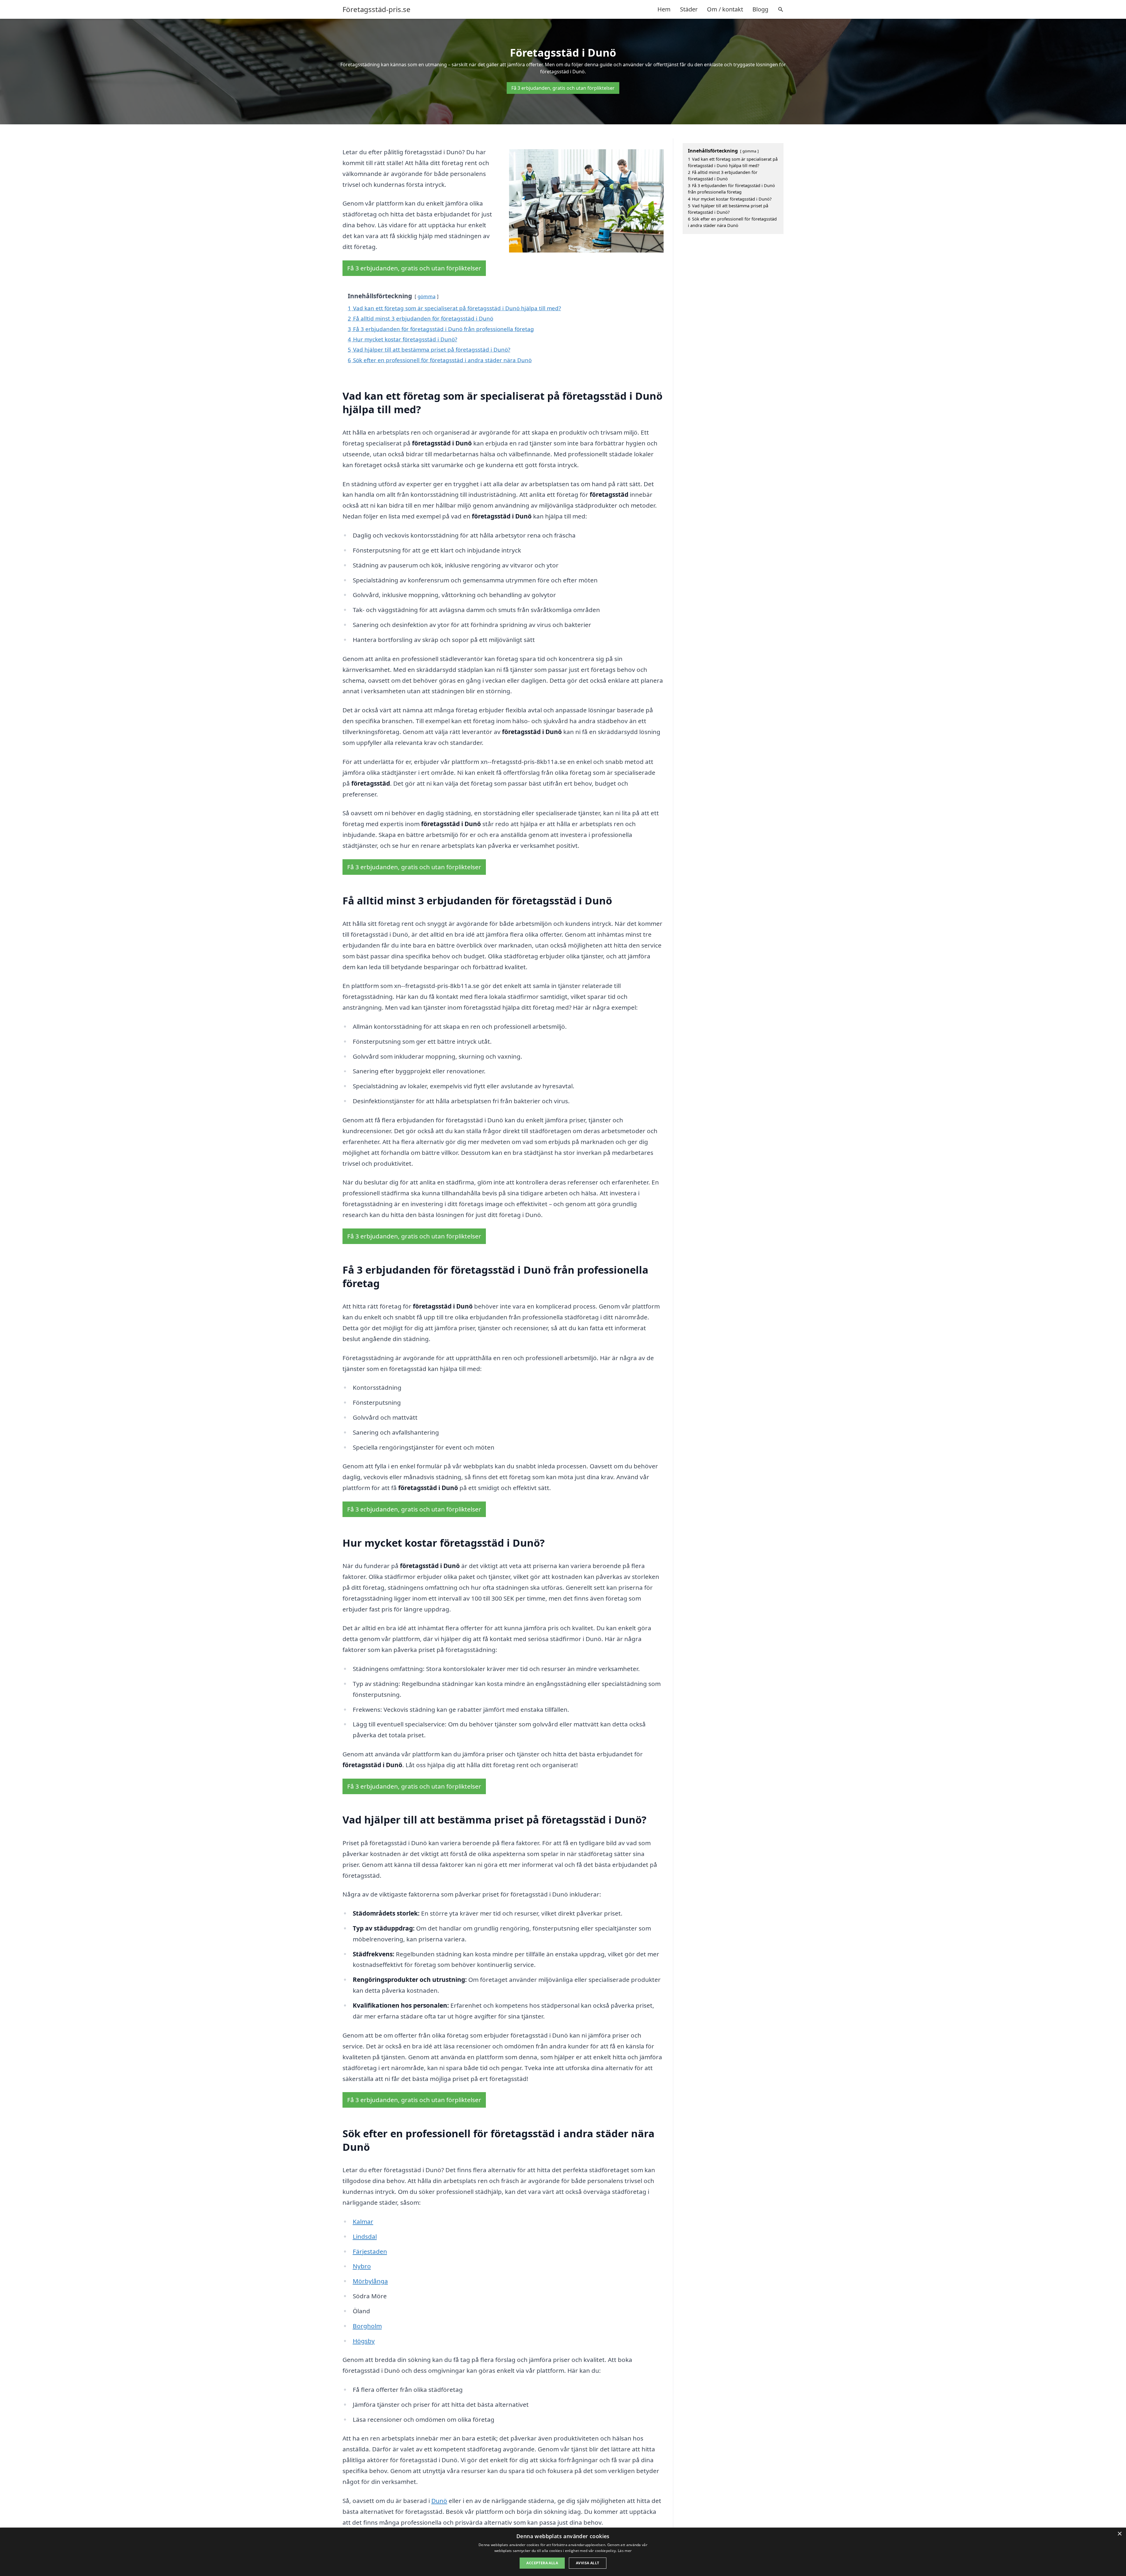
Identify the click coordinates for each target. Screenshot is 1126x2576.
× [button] (1119, 2534)
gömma (427, 296)
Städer (689, 9)
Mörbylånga (370, 2281)
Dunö (439, 2501)
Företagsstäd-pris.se (377, 9)
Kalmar (363, 2221)
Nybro (362, 2266)
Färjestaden (370, 2251)
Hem (664, 9)
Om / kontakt (725, 9)
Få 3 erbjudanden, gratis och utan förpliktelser (563, 88)
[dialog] (563, 2552)
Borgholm (367, 2326)
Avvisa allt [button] (587, 2563)
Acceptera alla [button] (542, 2563)
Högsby (364, 2341)
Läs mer (625, 2551)
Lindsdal (365, 2236)
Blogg (760, 9)
